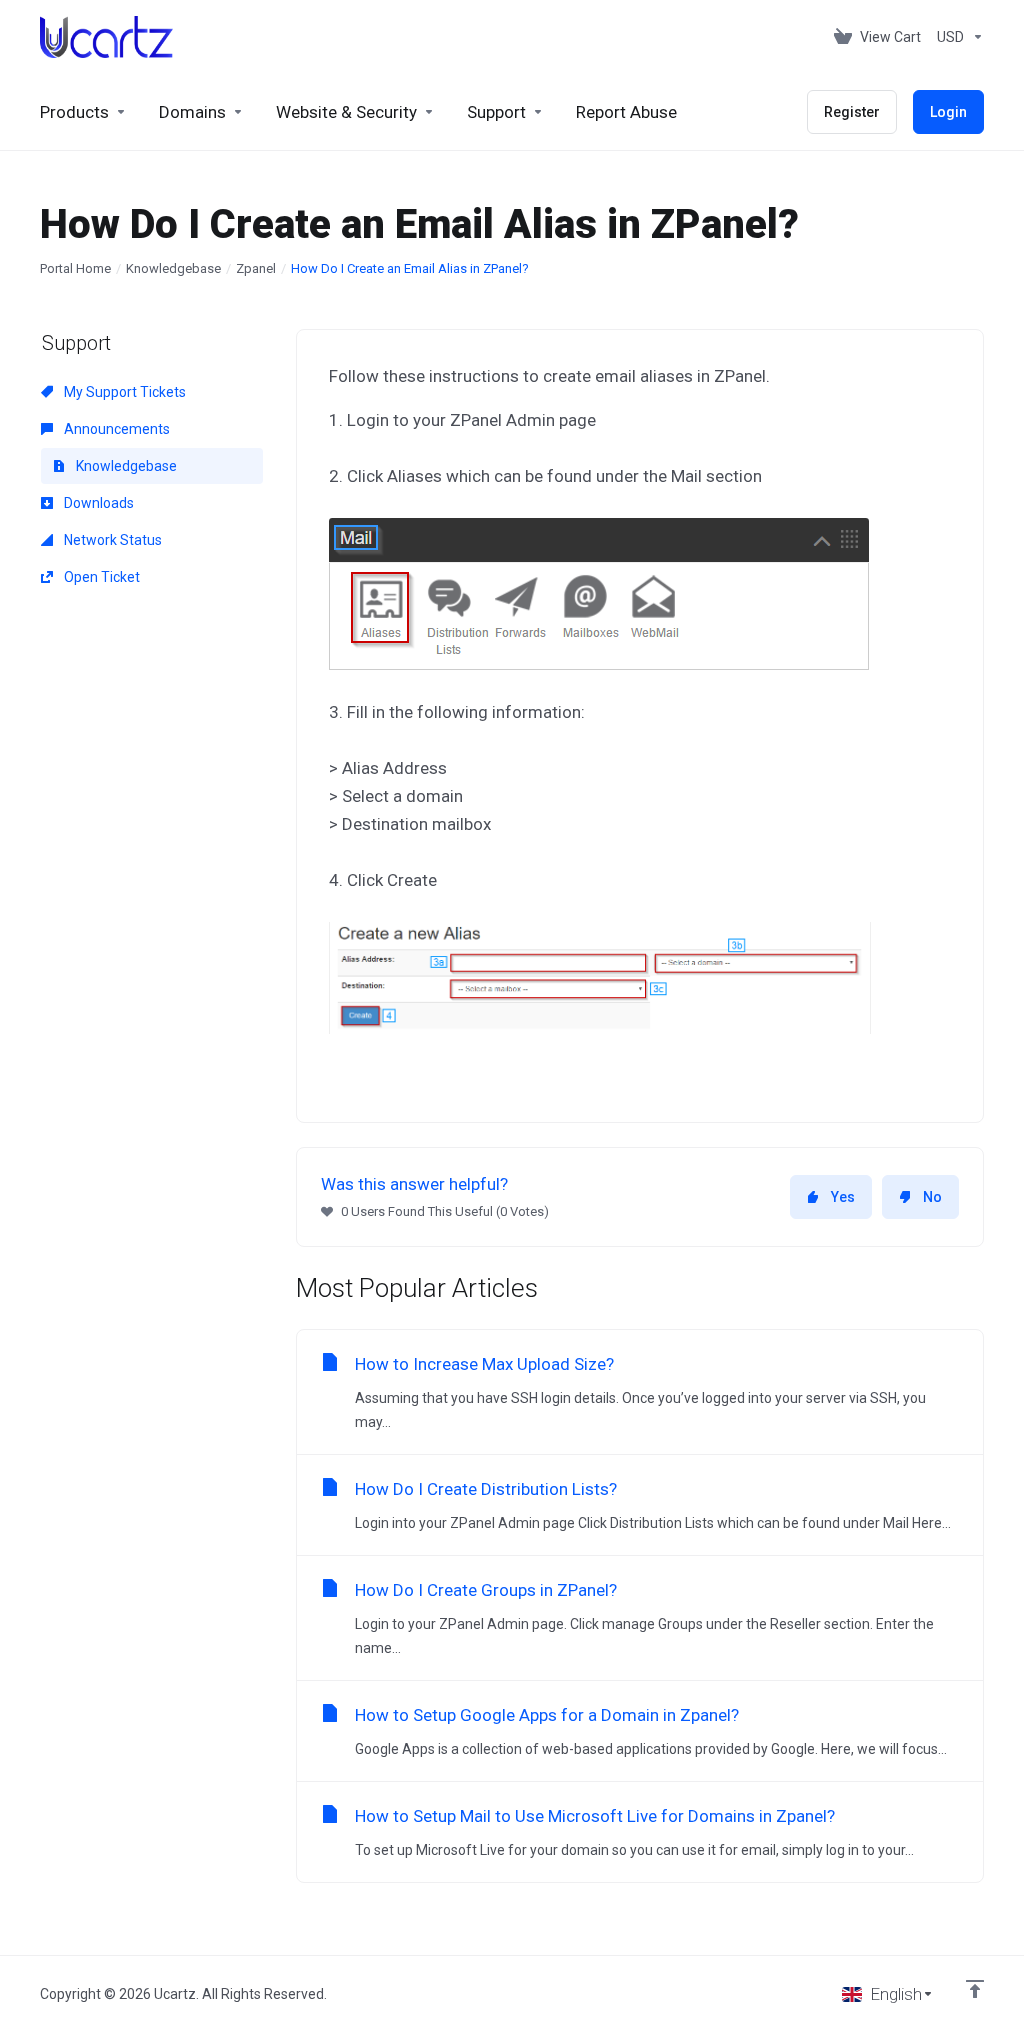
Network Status (111, 540)
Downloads (97, 503)
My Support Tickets (123, 392)
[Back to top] (975, 1989)
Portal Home (75, 268)
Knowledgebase (173, 268)
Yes (843, 1197)
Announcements (115, 429)
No (932, 1197)
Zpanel (256, 268)
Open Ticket (100, 577)
